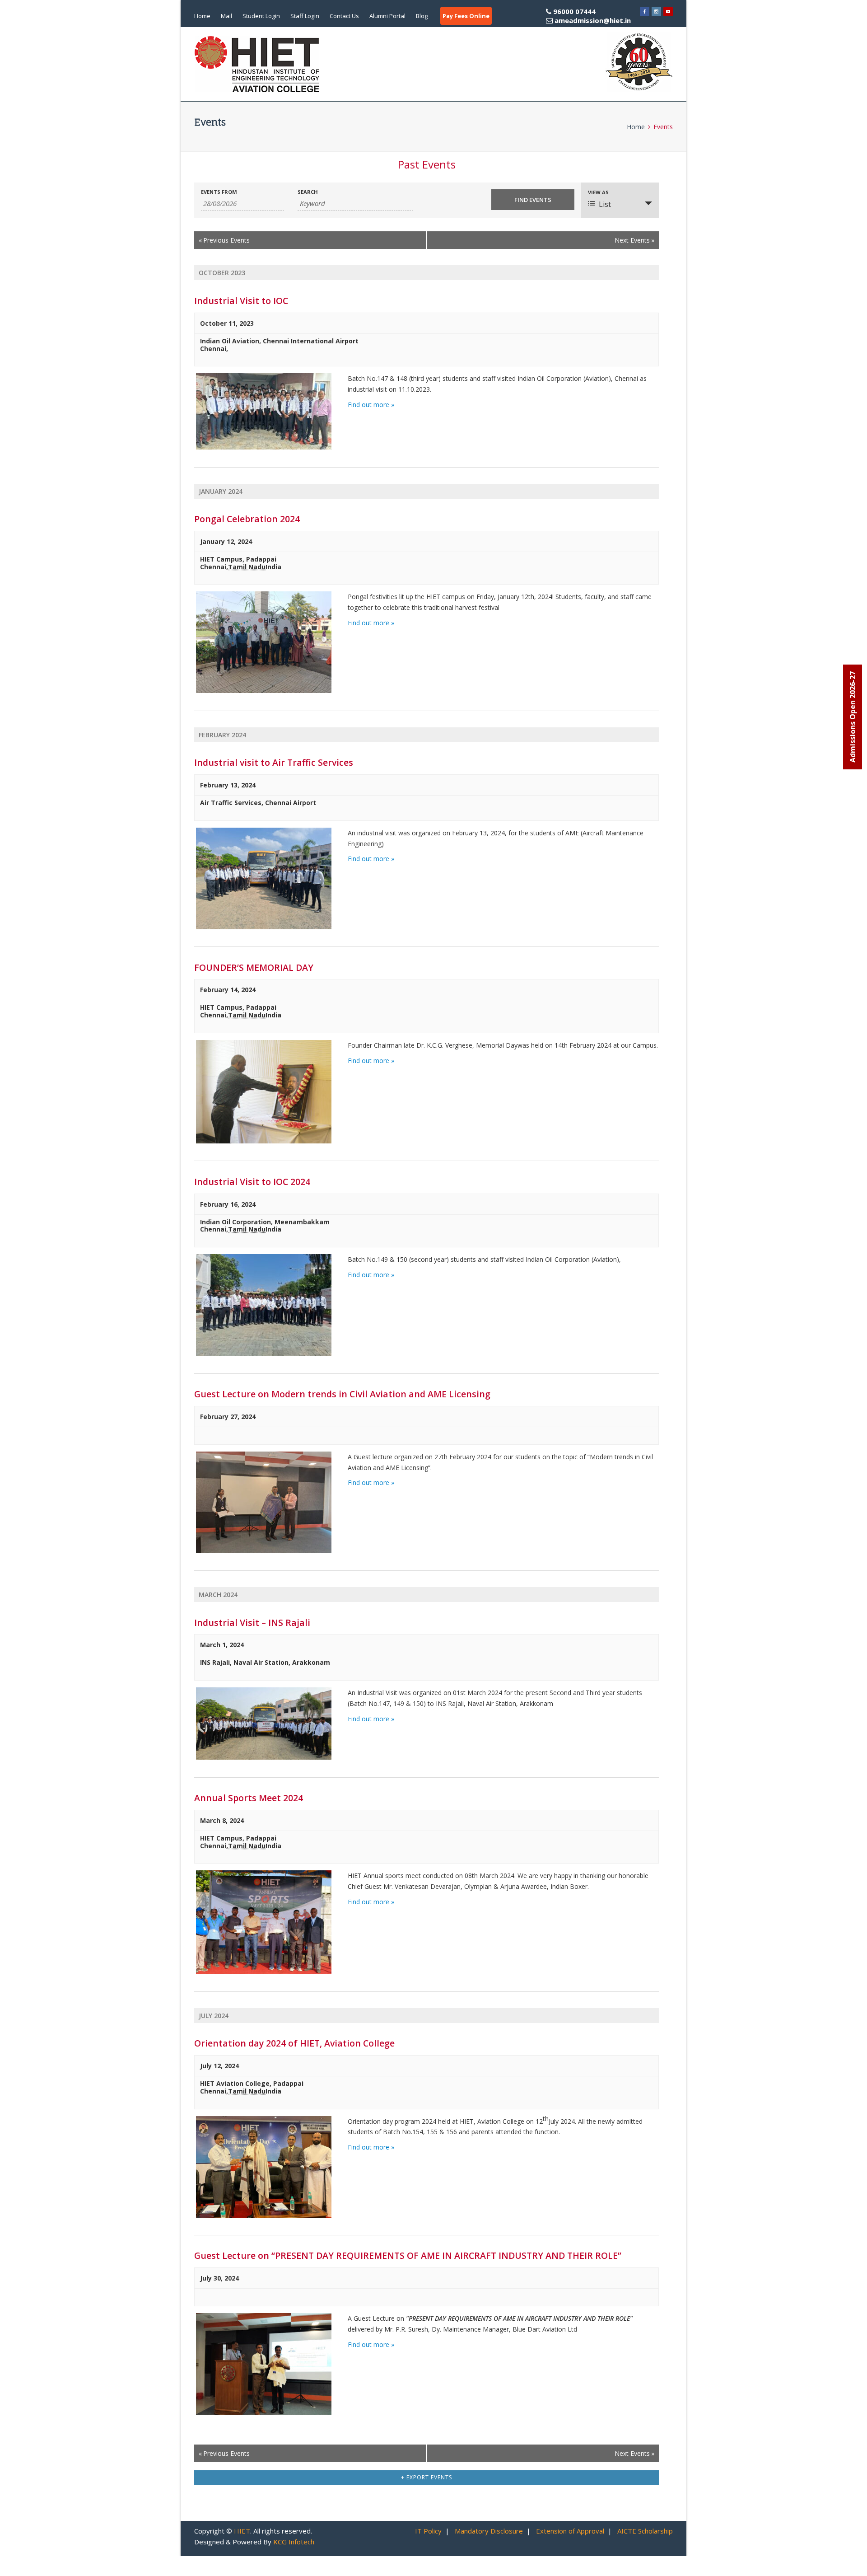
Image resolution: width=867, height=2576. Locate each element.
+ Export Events (427, 2477)
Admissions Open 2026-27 (853, 717)
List (605, 204)
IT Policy (428, 2531)
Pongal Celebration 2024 (247, 519)
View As (598, 192)
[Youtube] (668, 11)
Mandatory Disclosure (489, 2531)
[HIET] (257, 64)
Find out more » (371, 405)
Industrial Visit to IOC (241, 301)
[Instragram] (656, 11)
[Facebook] (645, 11)
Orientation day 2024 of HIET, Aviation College (294, 2043)
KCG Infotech (294, 2542)
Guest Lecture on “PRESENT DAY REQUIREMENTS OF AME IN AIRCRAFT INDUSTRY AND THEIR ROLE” (408, 2255)
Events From (219, 192)
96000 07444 (591, 16)
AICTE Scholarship (645, 2531)
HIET (242, 2531)
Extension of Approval (570, 2531)
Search (308, 192)
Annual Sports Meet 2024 (249, 1798)
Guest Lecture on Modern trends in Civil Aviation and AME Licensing (342, 1394)
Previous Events (224, 240)
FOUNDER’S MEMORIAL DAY (254, 967)
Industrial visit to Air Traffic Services (274, 762)
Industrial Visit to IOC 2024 (252, 1182)
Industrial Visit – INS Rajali (252, 1623)
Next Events (634, 240)
